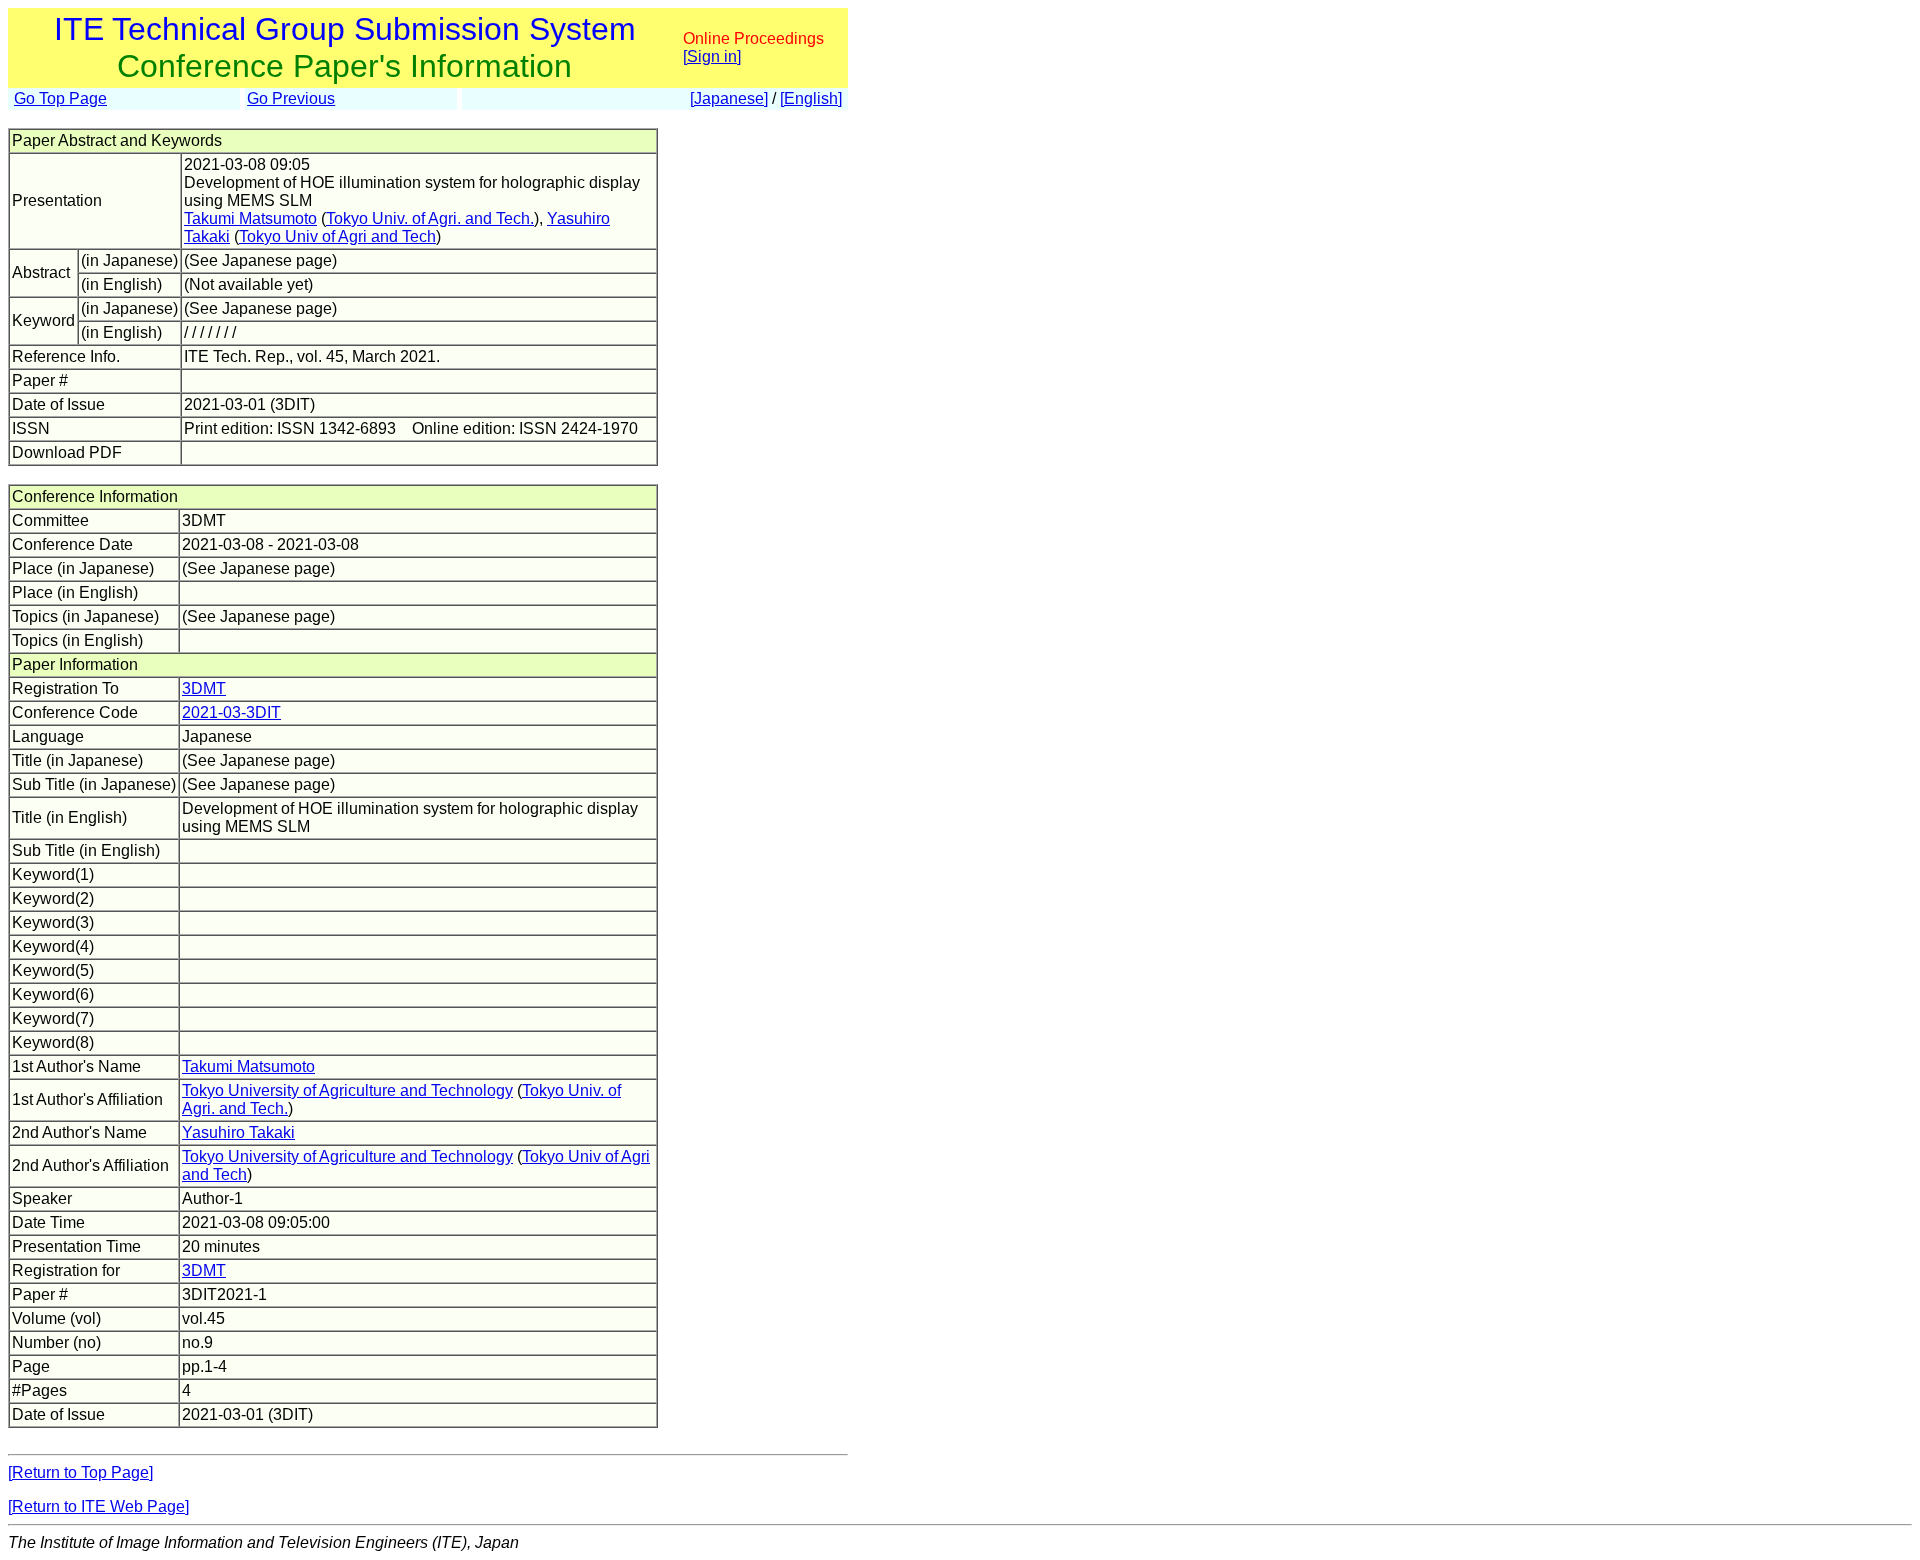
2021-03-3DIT (231, 712)
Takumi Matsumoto (250, 218)
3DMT (204, 688)
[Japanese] (729, 98)
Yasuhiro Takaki (238, 1132)
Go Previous (291, 98)
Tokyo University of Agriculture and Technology (347, 1090)
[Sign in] (712, 56)
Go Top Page (60, 98)
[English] (811, 98)
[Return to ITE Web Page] (98, 1506)
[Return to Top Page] (80, 1472)
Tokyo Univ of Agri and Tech (337, 236)
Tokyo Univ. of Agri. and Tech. (430, 218)
